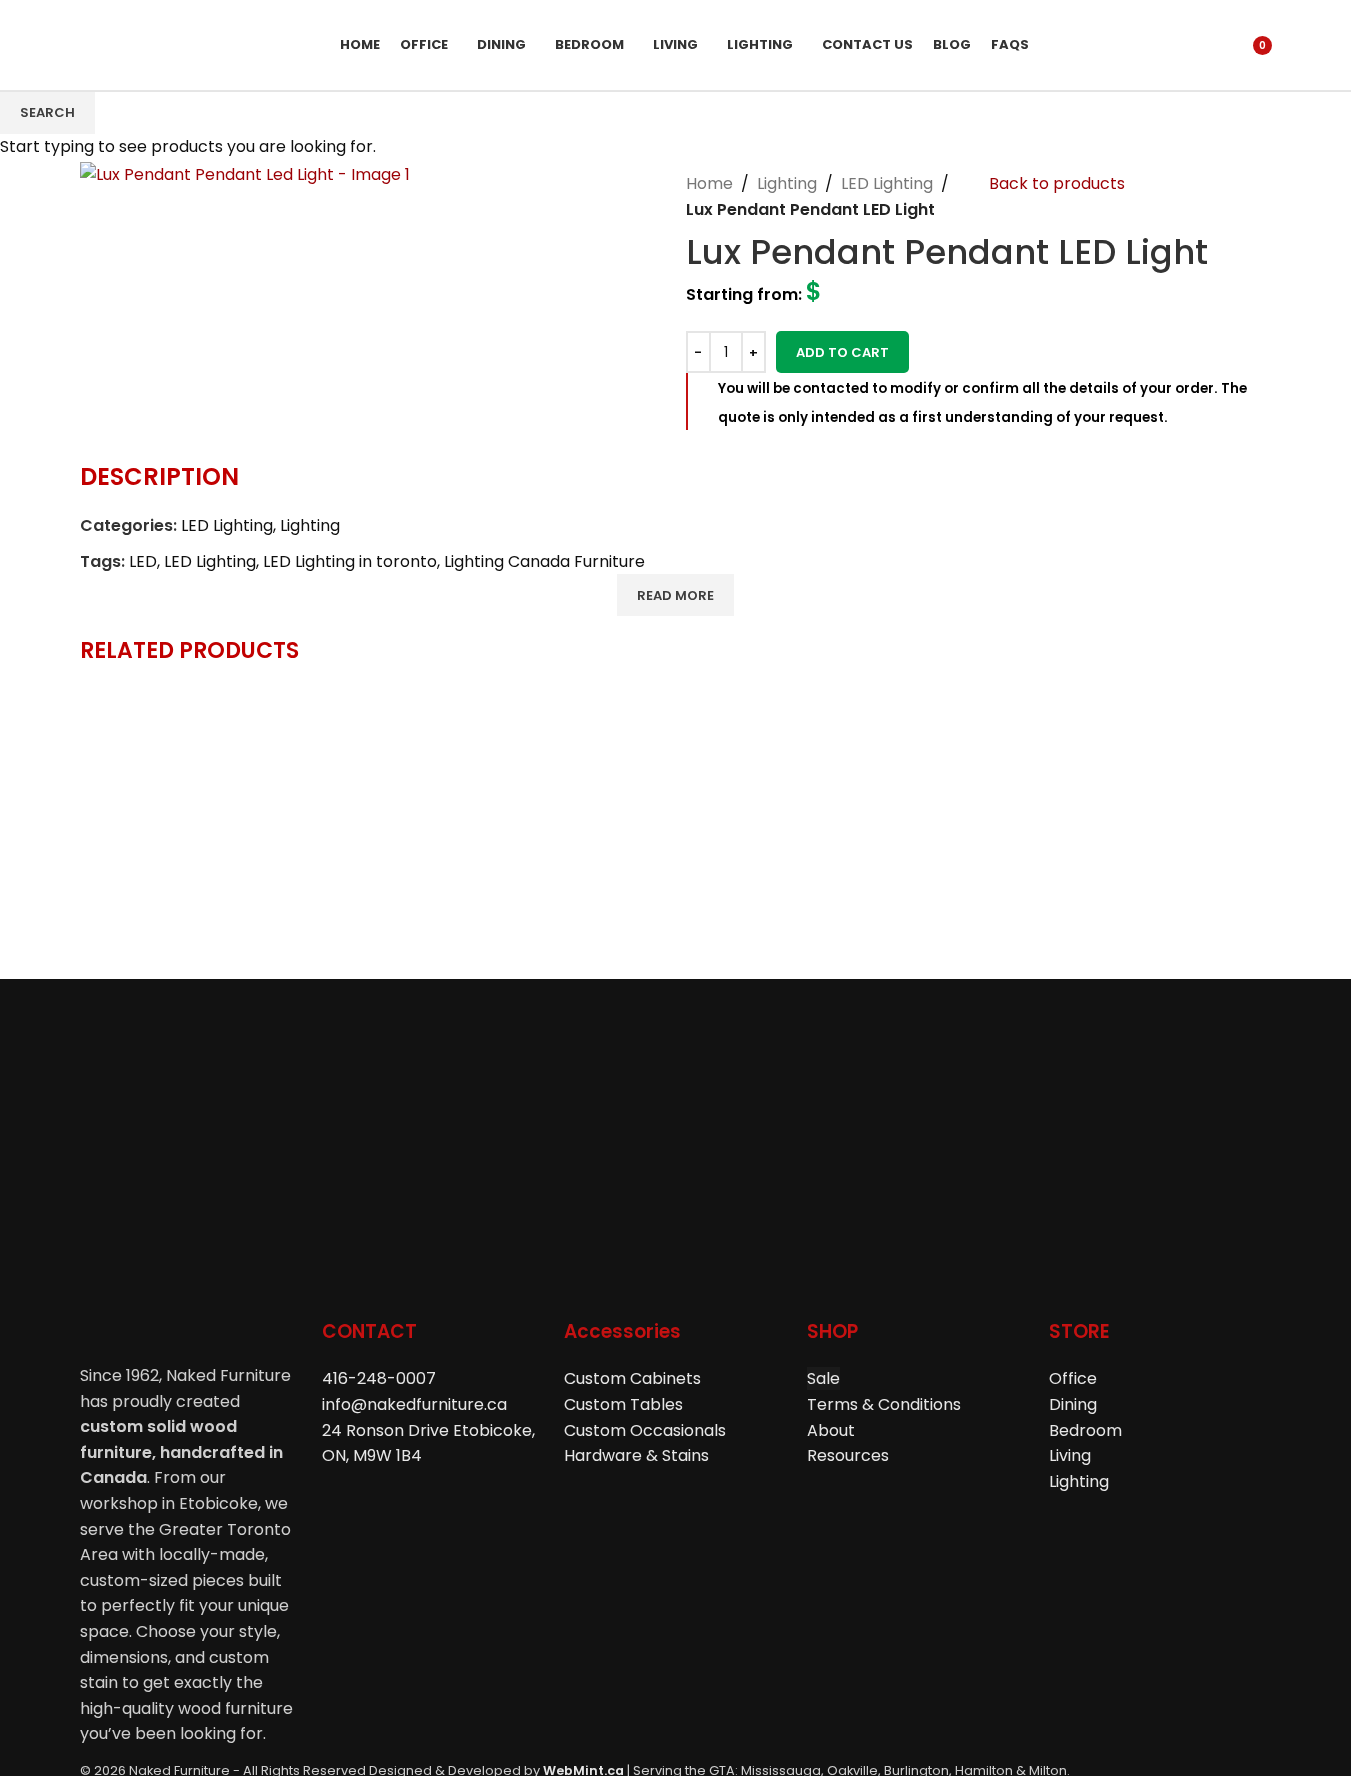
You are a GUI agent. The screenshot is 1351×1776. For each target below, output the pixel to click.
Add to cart (842, 352)
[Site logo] (190, 43)
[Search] (1202, 45)
